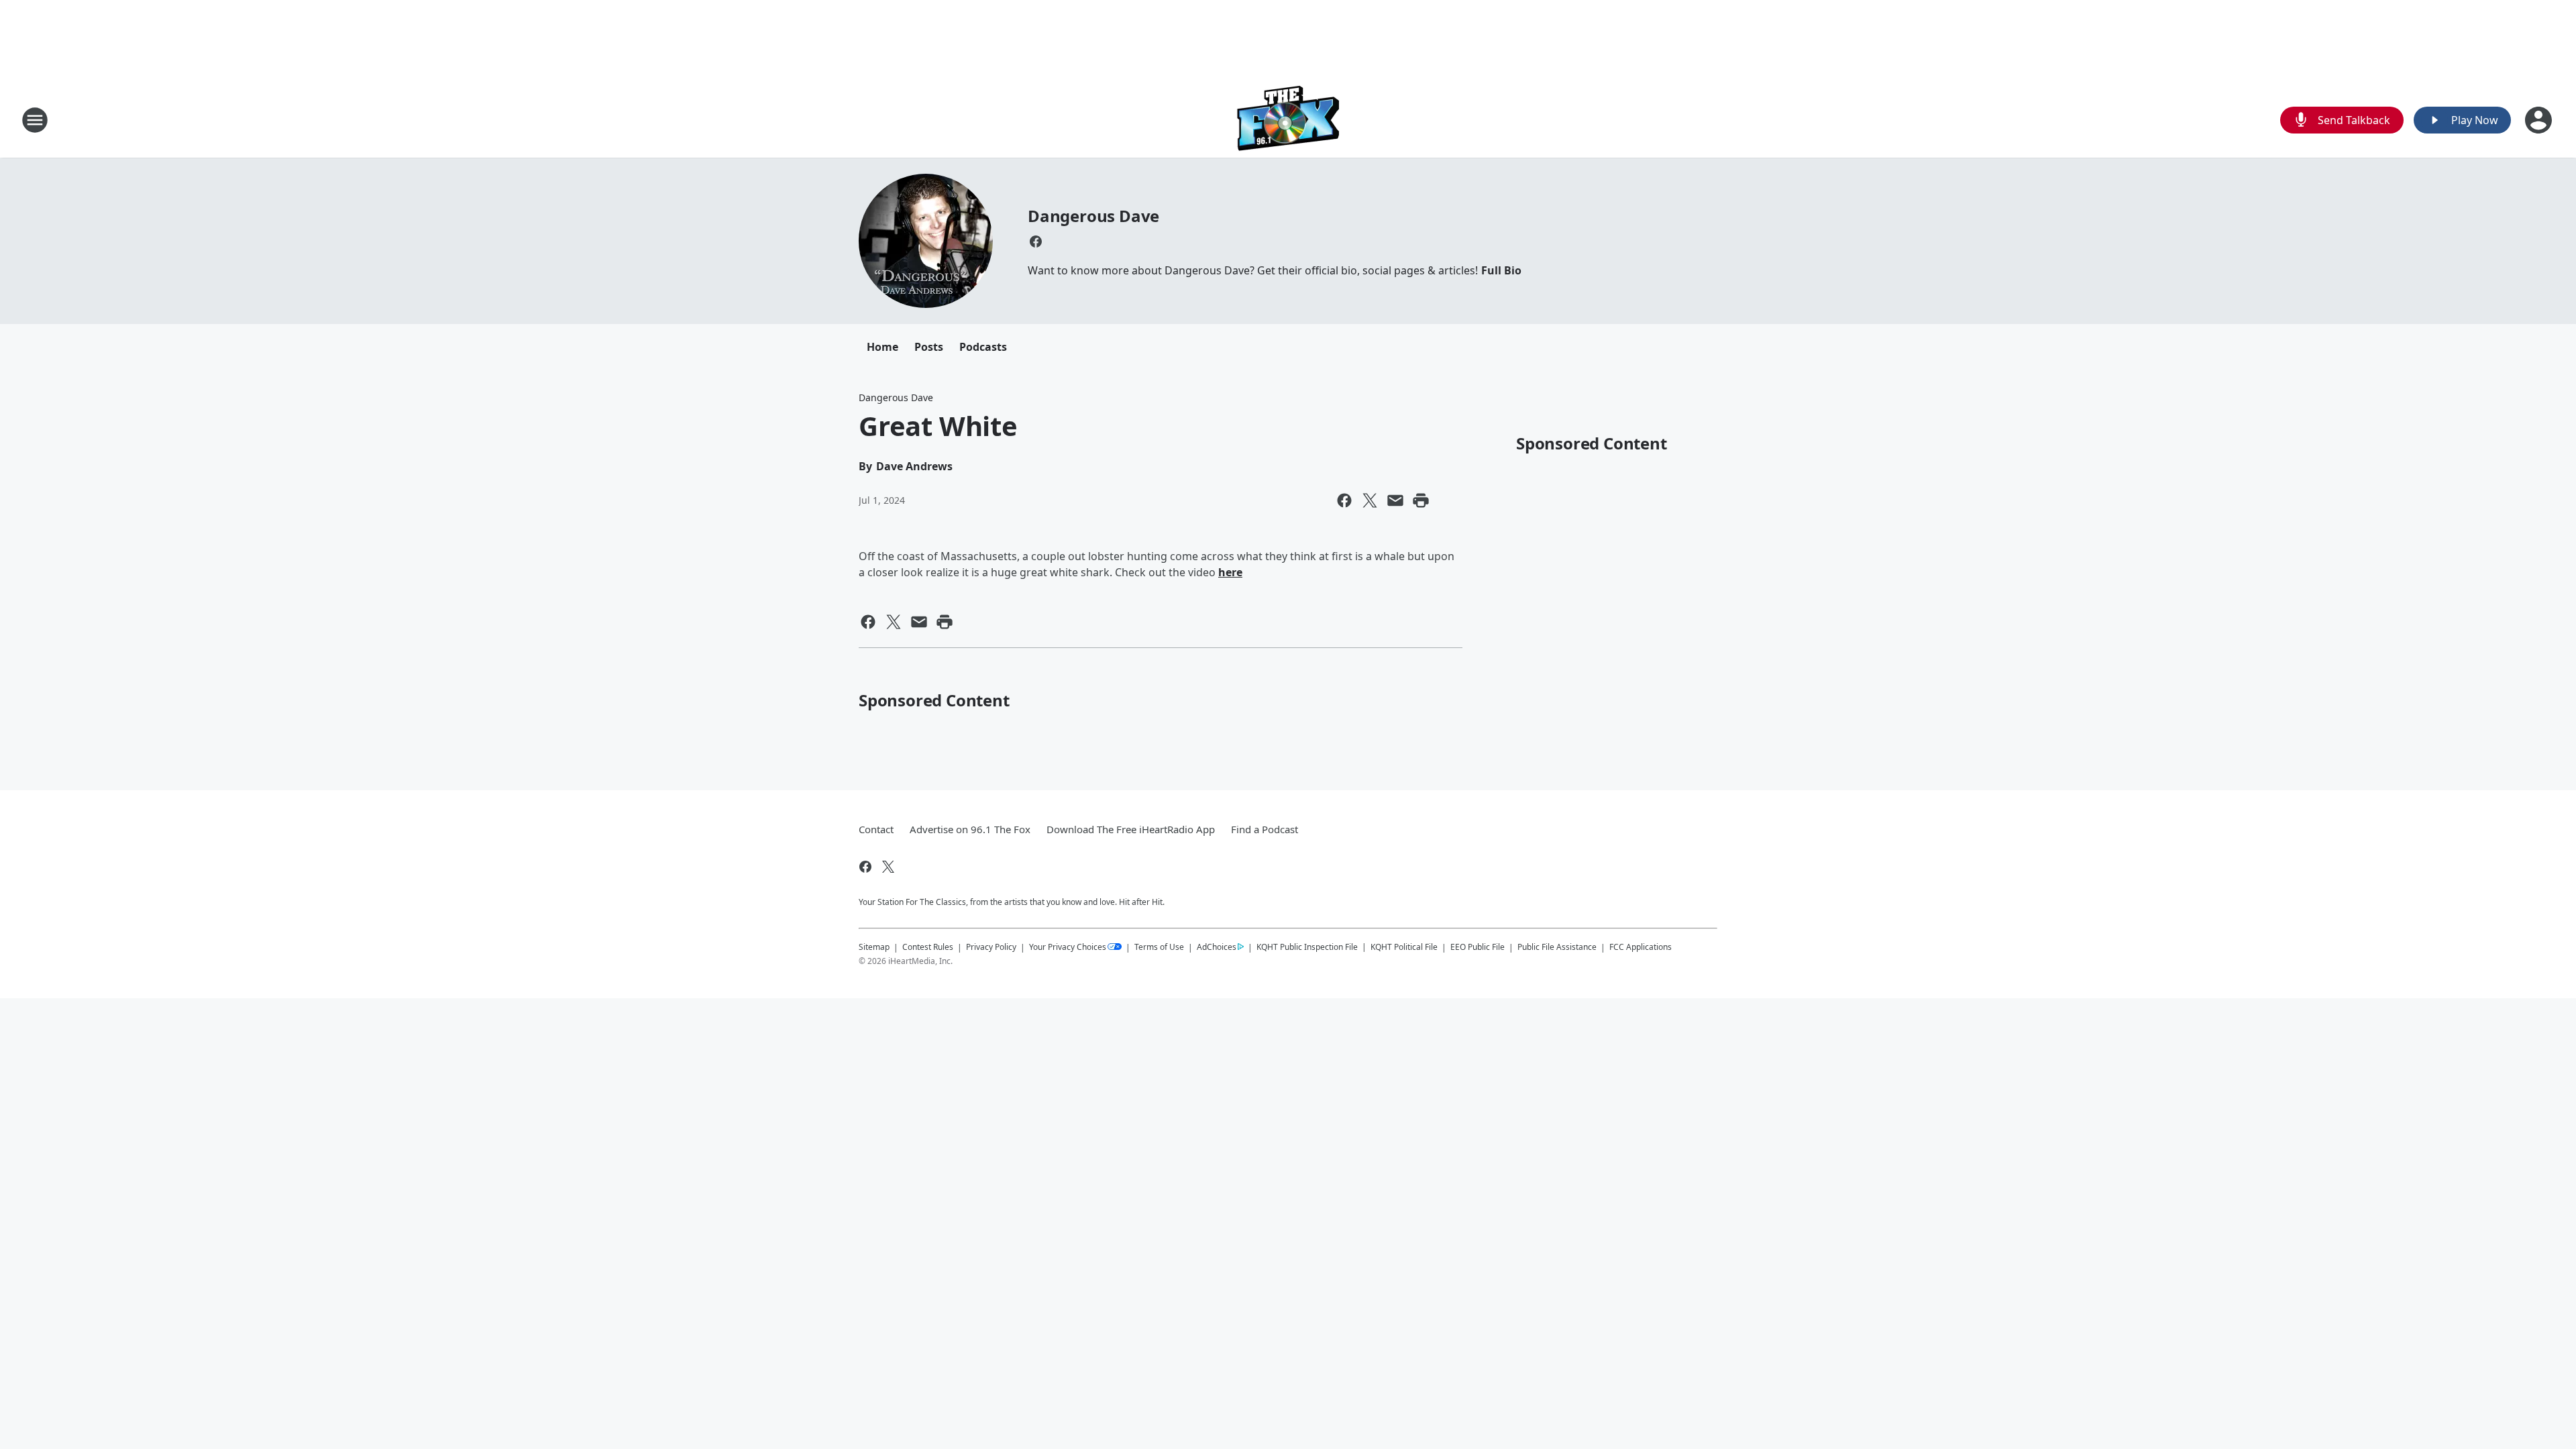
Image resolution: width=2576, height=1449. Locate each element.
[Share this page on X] (1370, 500)
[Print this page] (1421, 500)
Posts (929, 347)
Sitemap (874, 947)
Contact (876, 829)
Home (882, 347)
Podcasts (983, 347)
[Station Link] (1288, 120)
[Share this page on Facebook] (1344, 500)
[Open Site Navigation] (35, 120)
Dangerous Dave (1093, 216)
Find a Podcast (1265, 829)
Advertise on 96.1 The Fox (970, 829)
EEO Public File (1478, 947)
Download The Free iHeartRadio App (1131, 829)
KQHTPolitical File (1404, 947)
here (1230, 572)
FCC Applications (1641, 947)
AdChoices (1217, 947)
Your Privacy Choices (1068, 947)
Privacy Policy (991, 947)
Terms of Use (1159, 947)
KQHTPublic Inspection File (1307, 947)
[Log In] (2540, 120)
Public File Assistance (1557, 947)
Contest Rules (928, 947)
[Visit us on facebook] (1036, 241)
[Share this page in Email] (1395, 500)
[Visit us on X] (888, 867)
